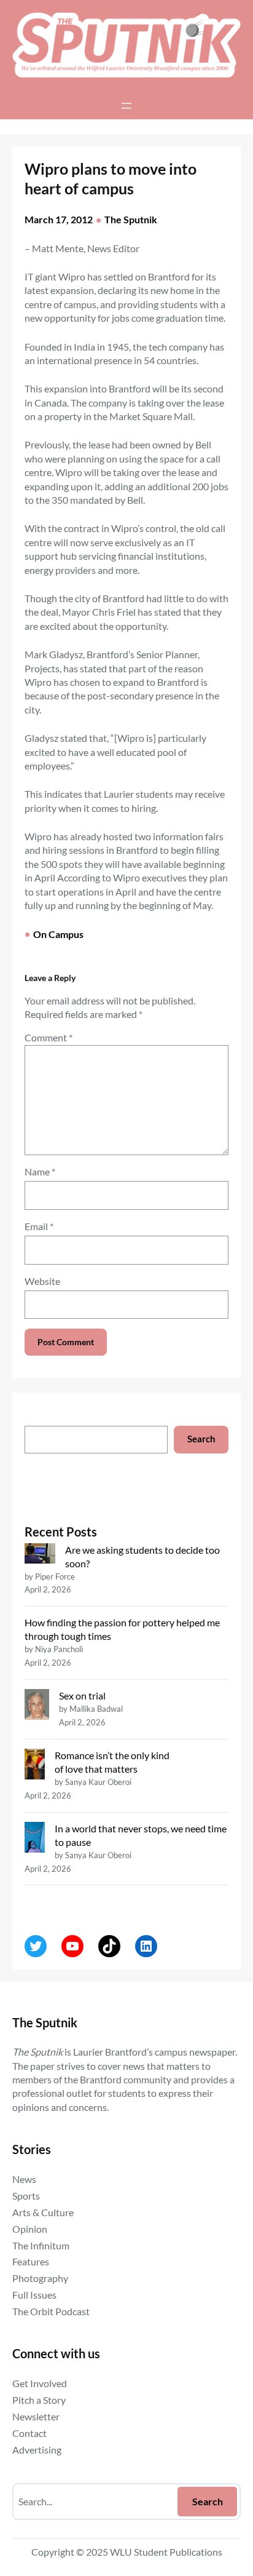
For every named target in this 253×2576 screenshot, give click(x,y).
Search (201, 1439)
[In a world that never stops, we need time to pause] (35, 1839)
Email (39, 1226)
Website (42, 1281)
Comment (49, 1037)
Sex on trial (82, 1695)
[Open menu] (126, 106)
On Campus (58, 934)
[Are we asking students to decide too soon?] (40, 1555)
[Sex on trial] (37, 1706)
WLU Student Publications (166, 2552)
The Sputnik (131, 219)
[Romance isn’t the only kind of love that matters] (35, 1766)
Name (40, 1171)
